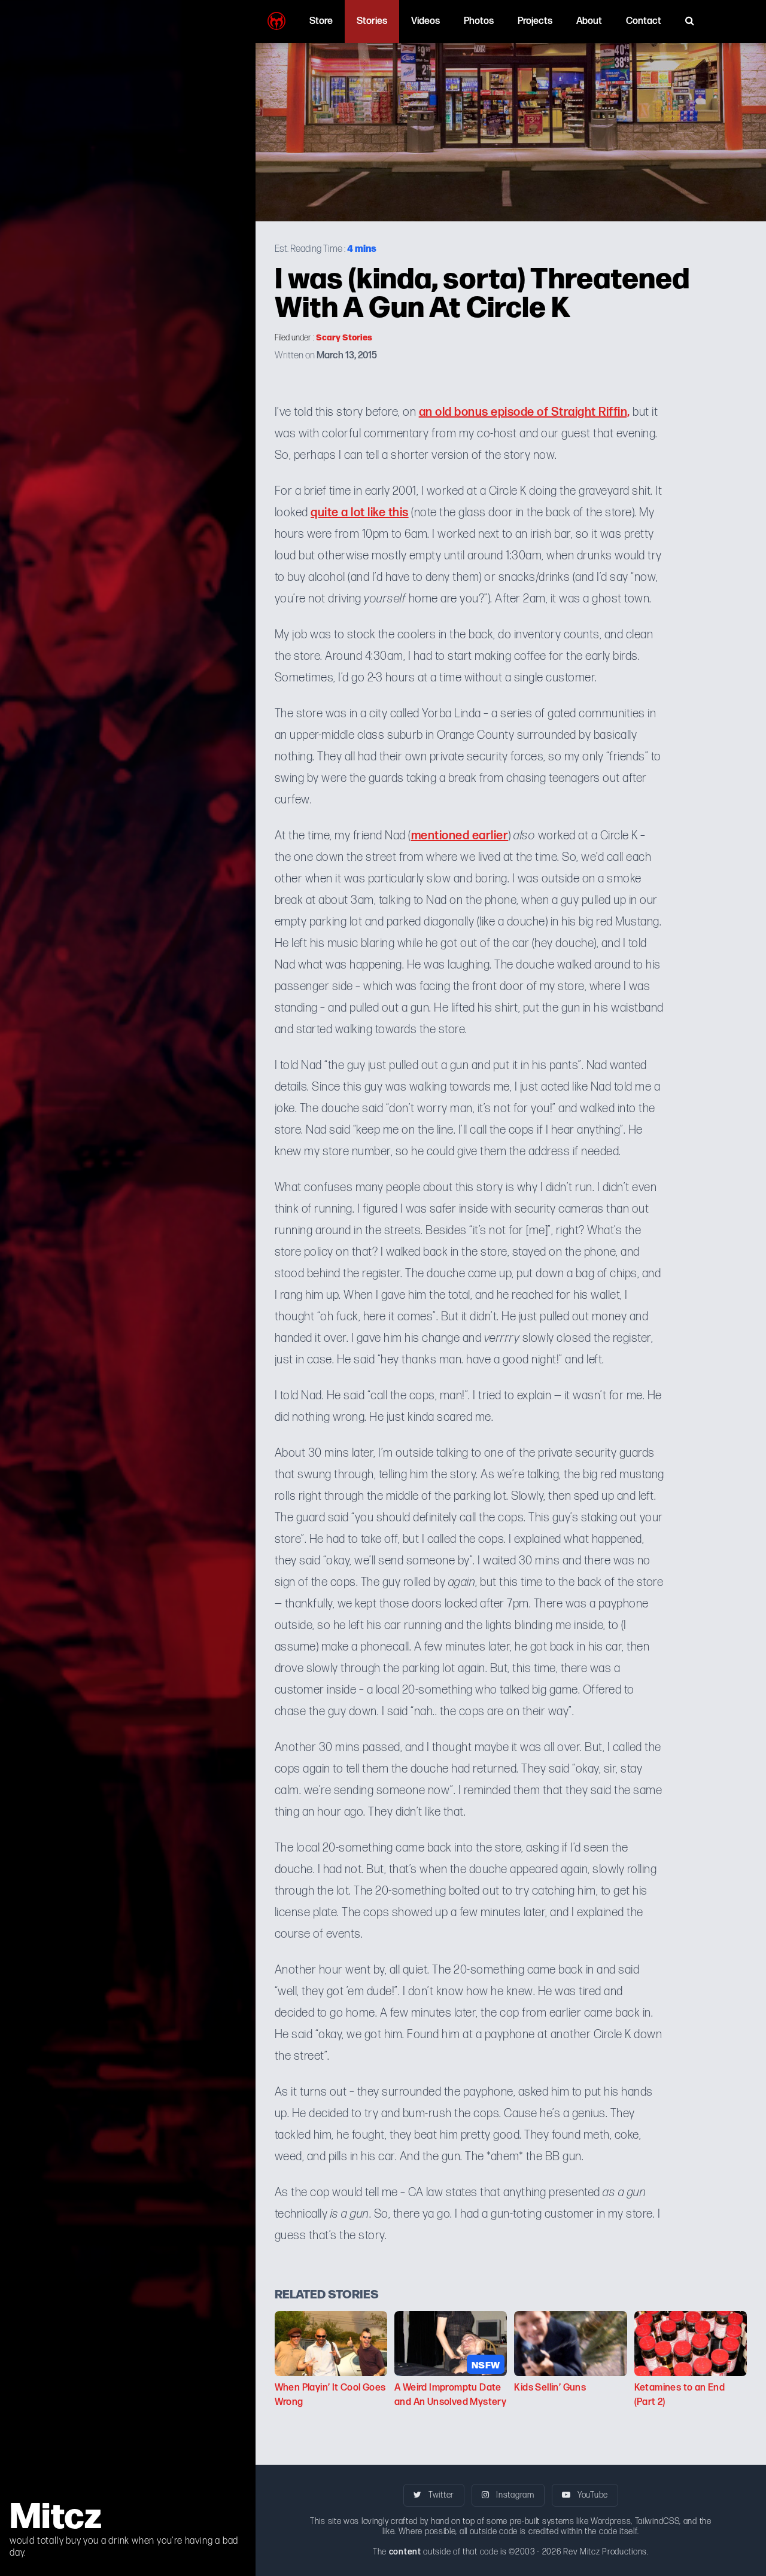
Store (321, 21)
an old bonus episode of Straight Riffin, (525, 412)
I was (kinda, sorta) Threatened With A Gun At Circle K (482, 290)
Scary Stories (344, 337)
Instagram (514, 2495)
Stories (372, 21)
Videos (425, 21)
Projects (535, 21)
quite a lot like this (360, 513)
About (589, 21)
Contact (644, 21)
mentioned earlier (460, 836)
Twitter (440, 2495)
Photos (479, 21)
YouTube (592, 2495)
